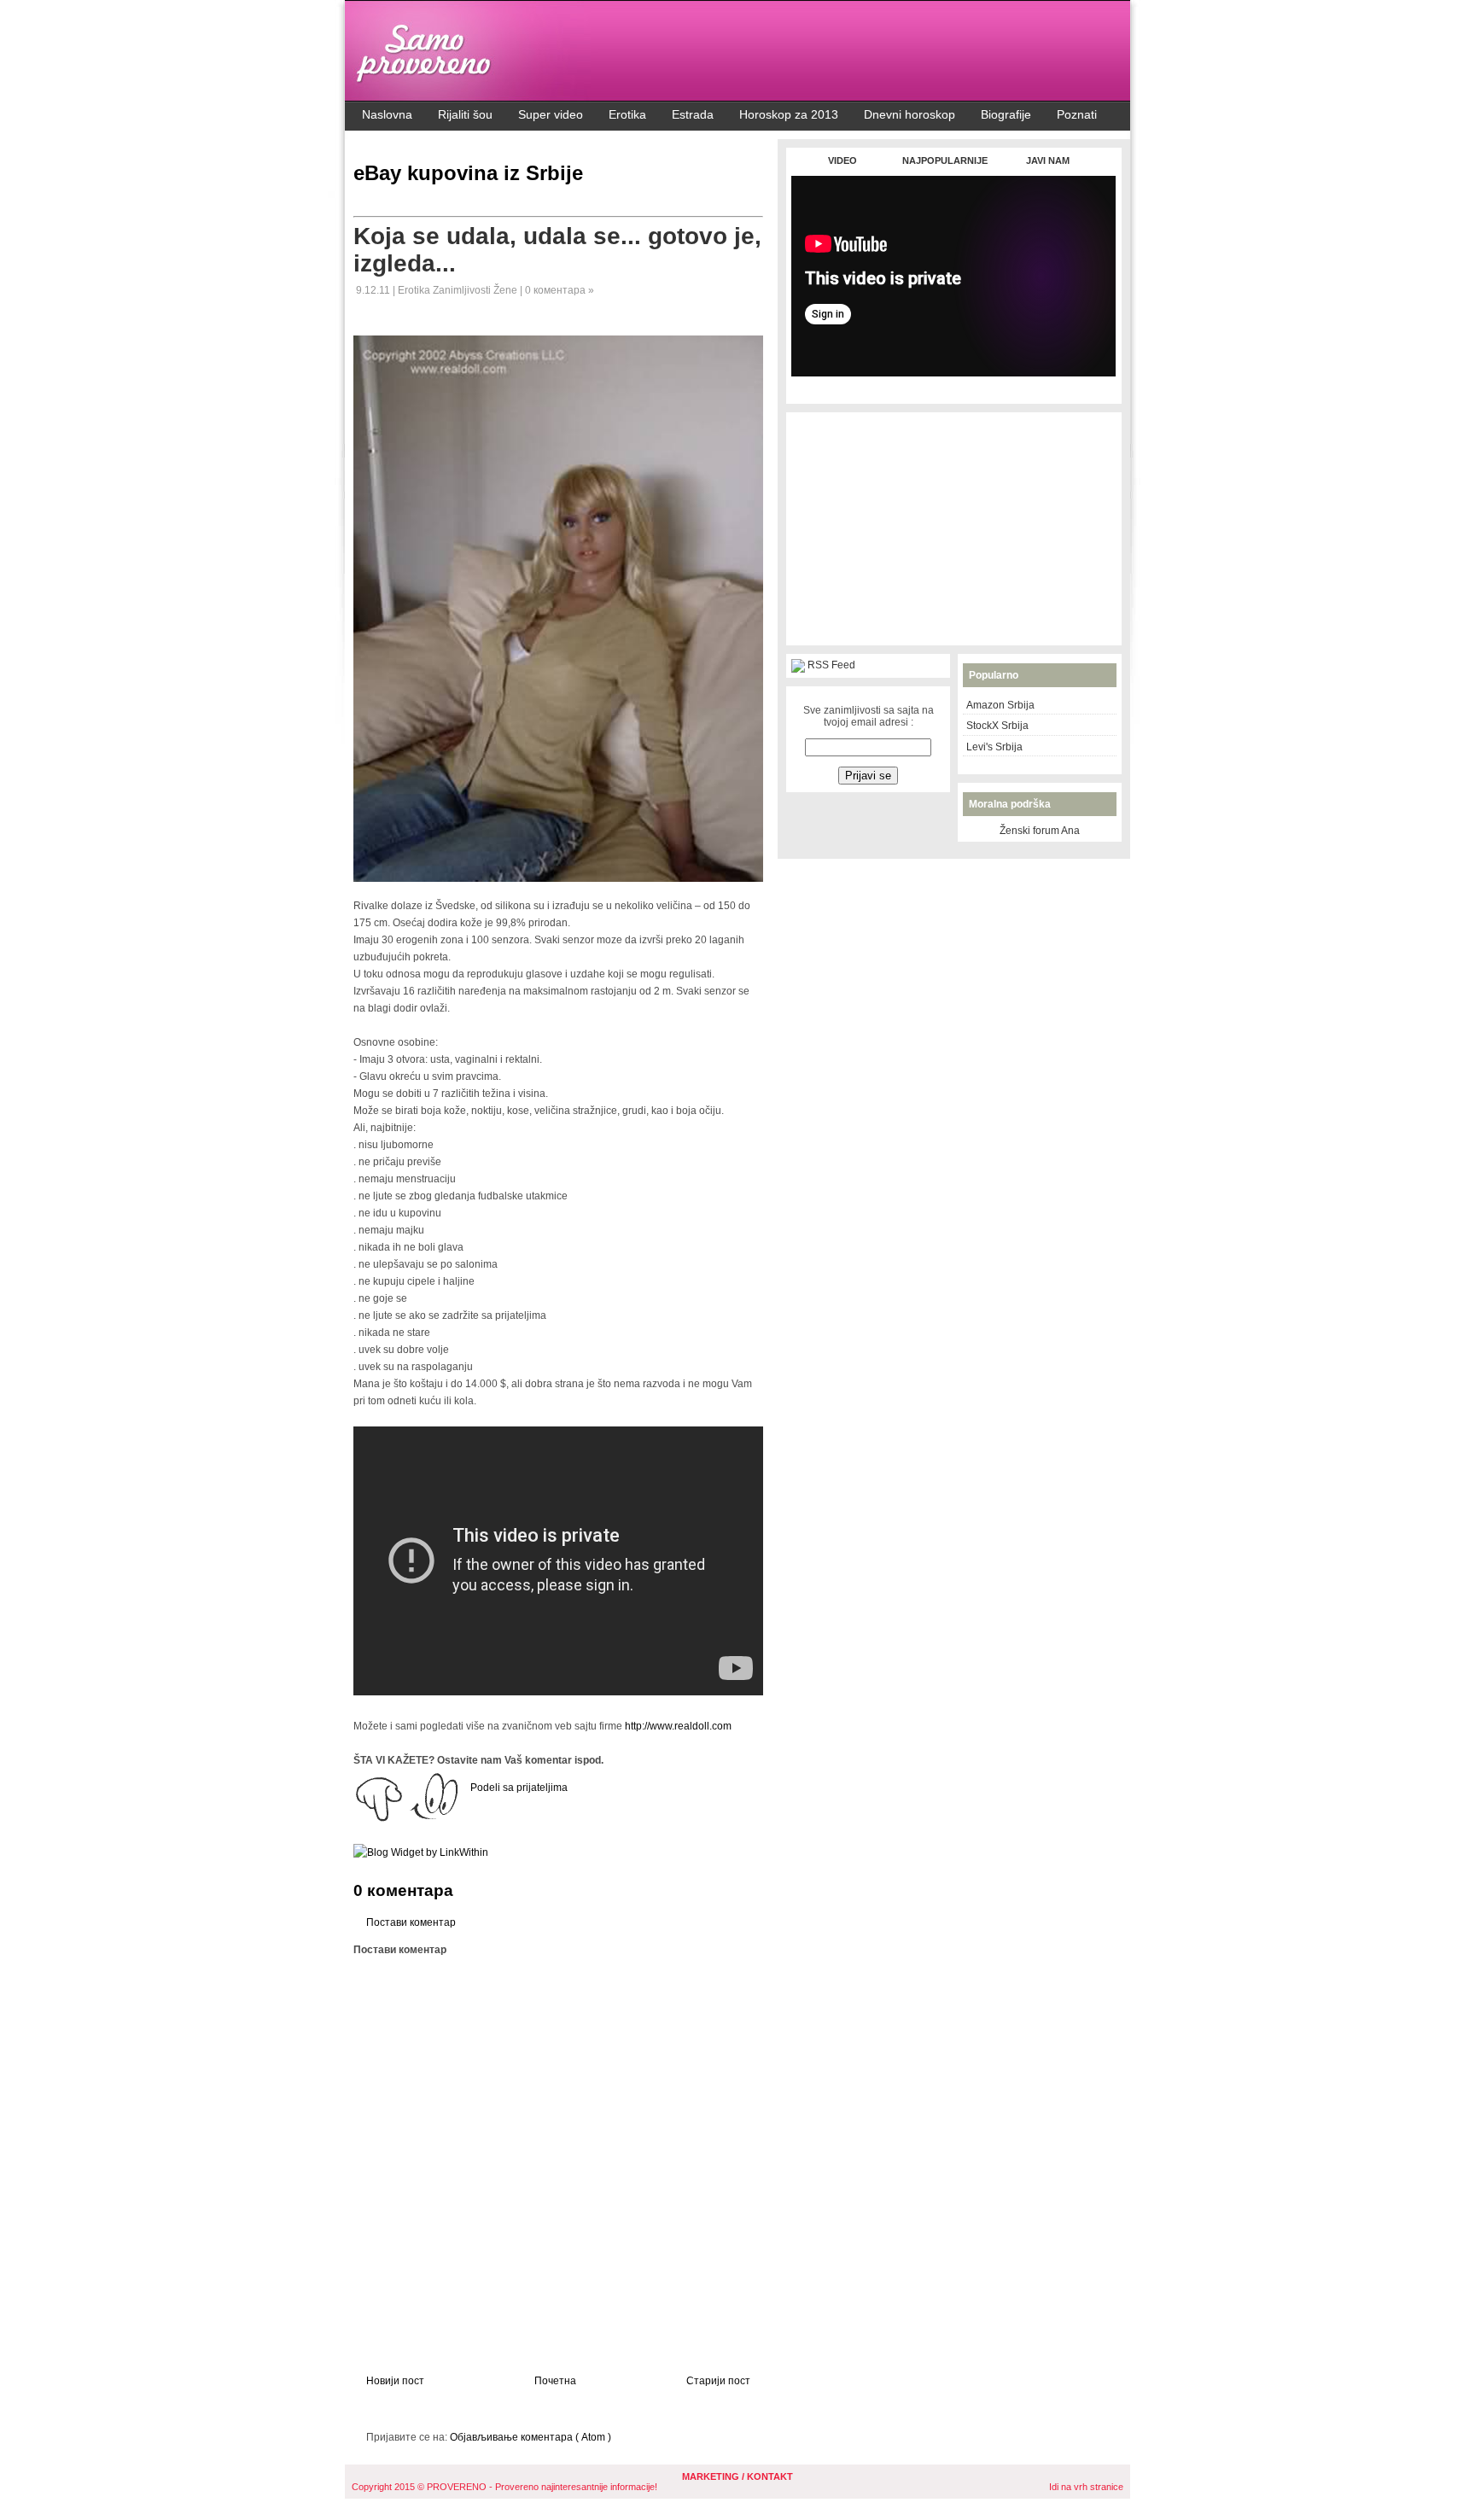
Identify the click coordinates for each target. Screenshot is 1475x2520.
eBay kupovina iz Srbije (468, 173)
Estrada (693, 114)
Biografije (1006, 114)
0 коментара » (560, 290)
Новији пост (395, 2381)
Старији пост (718, 2381)
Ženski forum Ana (1040, 831)
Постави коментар (411, 1922)
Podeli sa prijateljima (519, 1788)
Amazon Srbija (1000, 705)
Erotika (627, 114)
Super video (551, 114)
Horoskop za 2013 (789, 114)
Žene (507, 290)
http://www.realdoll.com (678, 1726)
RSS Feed (831, 665)
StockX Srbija (997, 726)
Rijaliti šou (465, 114)
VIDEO (842, 160)
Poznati (1077, 114)
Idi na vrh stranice (1086, 2487)
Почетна (555, 2381)
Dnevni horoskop (909, 114)
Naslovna (387, 114)
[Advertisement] (953, 385)
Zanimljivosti (463, 290)
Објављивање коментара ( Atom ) (531, 2437)
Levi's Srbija (994, 747)
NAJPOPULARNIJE (945, 160)
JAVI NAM (1048, 160)
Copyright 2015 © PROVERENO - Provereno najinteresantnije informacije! (504, 2487)
